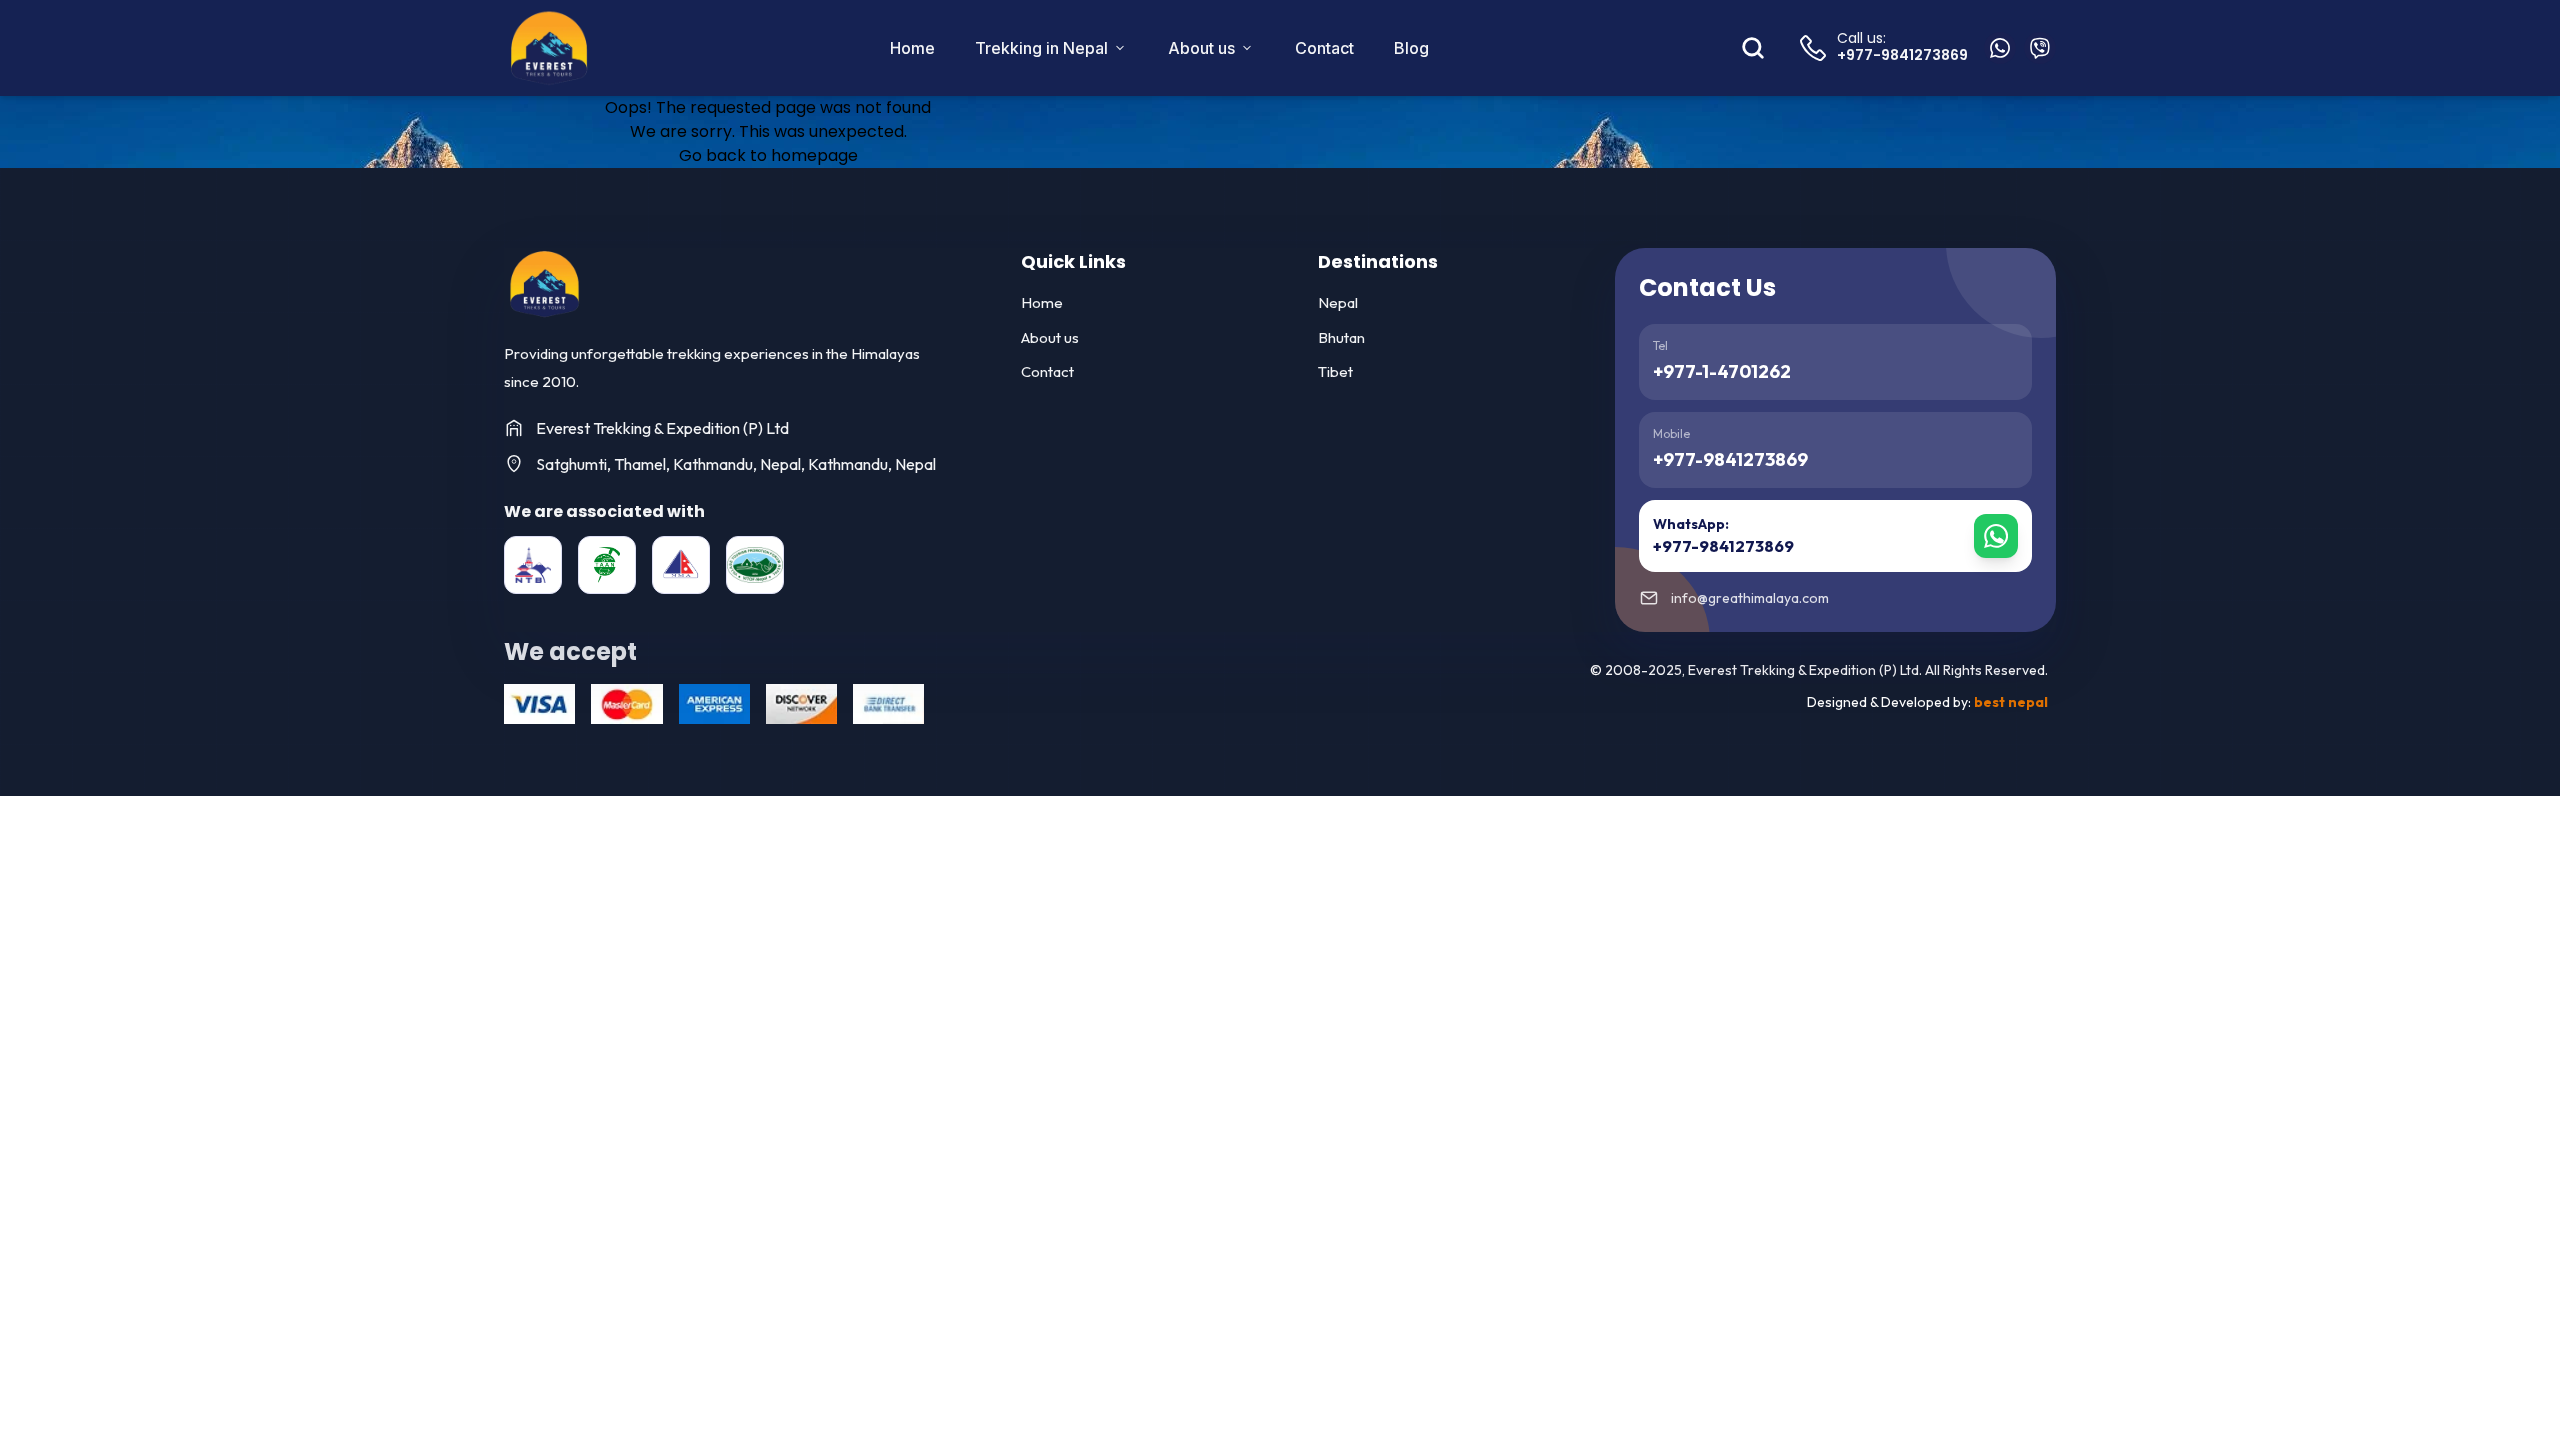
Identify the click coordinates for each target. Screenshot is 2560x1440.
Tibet (1335, 371)
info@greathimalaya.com (1750, 598)
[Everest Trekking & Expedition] (544, 284)
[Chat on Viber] (2040, 48)
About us (1201, 48)
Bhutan (1341, 337)
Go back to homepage (768, 155)
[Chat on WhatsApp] (2000, 48)
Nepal (1338, 302)
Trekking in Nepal (1041, 48)
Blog (1411, 48)
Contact (1324, 48)
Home (912, 48)
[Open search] (1753, 48)
